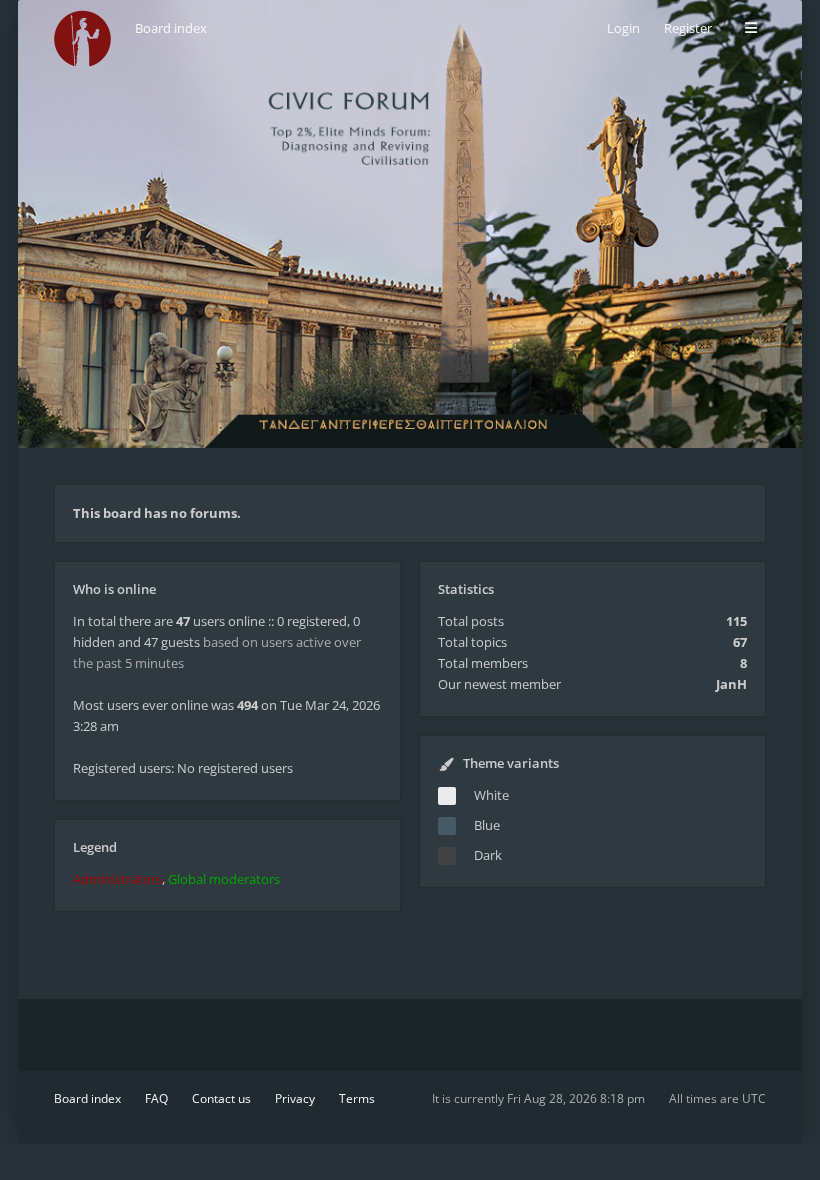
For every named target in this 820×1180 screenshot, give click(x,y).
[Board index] (82, 38)
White (491, 795)
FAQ (156, 1098)
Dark (488, 855)
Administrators (117, 879)
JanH (731, 684)
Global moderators (224, 879)
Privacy (295, 1098)
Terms (357, 1098)
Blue (487, 825)
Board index (87, 1098)
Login (623, 28)
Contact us (221, 1098)
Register (688, 28)
